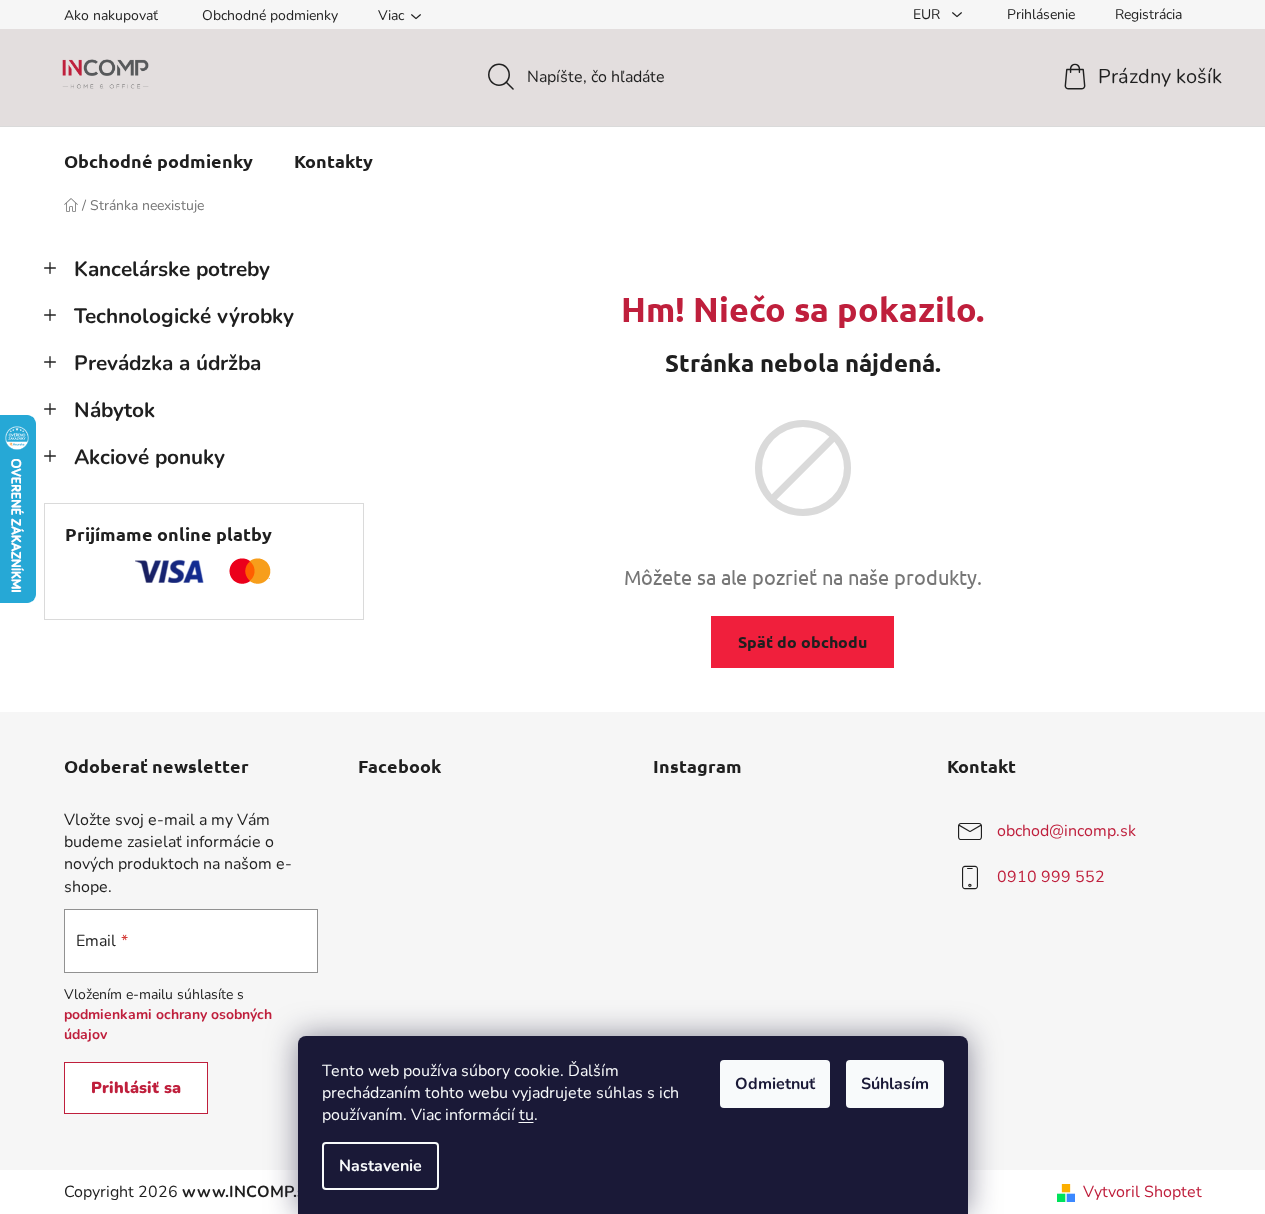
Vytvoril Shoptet (1142, 1192)
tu (526, 1115)
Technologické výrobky (184, 316)
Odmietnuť (775, 1084)
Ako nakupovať (111, 15)
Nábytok (114, 410)
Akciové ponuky (149, 457)
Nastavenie (380, 1166)
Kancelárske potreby (172, 269)
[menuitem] (158, 161)
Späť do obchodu (802, 641)
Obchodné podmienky (270, 15)
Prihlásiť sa (136, 1088)
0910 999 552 (1051, 877)
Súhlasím (895, 1084)
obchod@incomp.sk (1066, 831)
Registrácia (1148, 14)
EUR (928, 14)
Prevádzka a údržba (167, 363)
